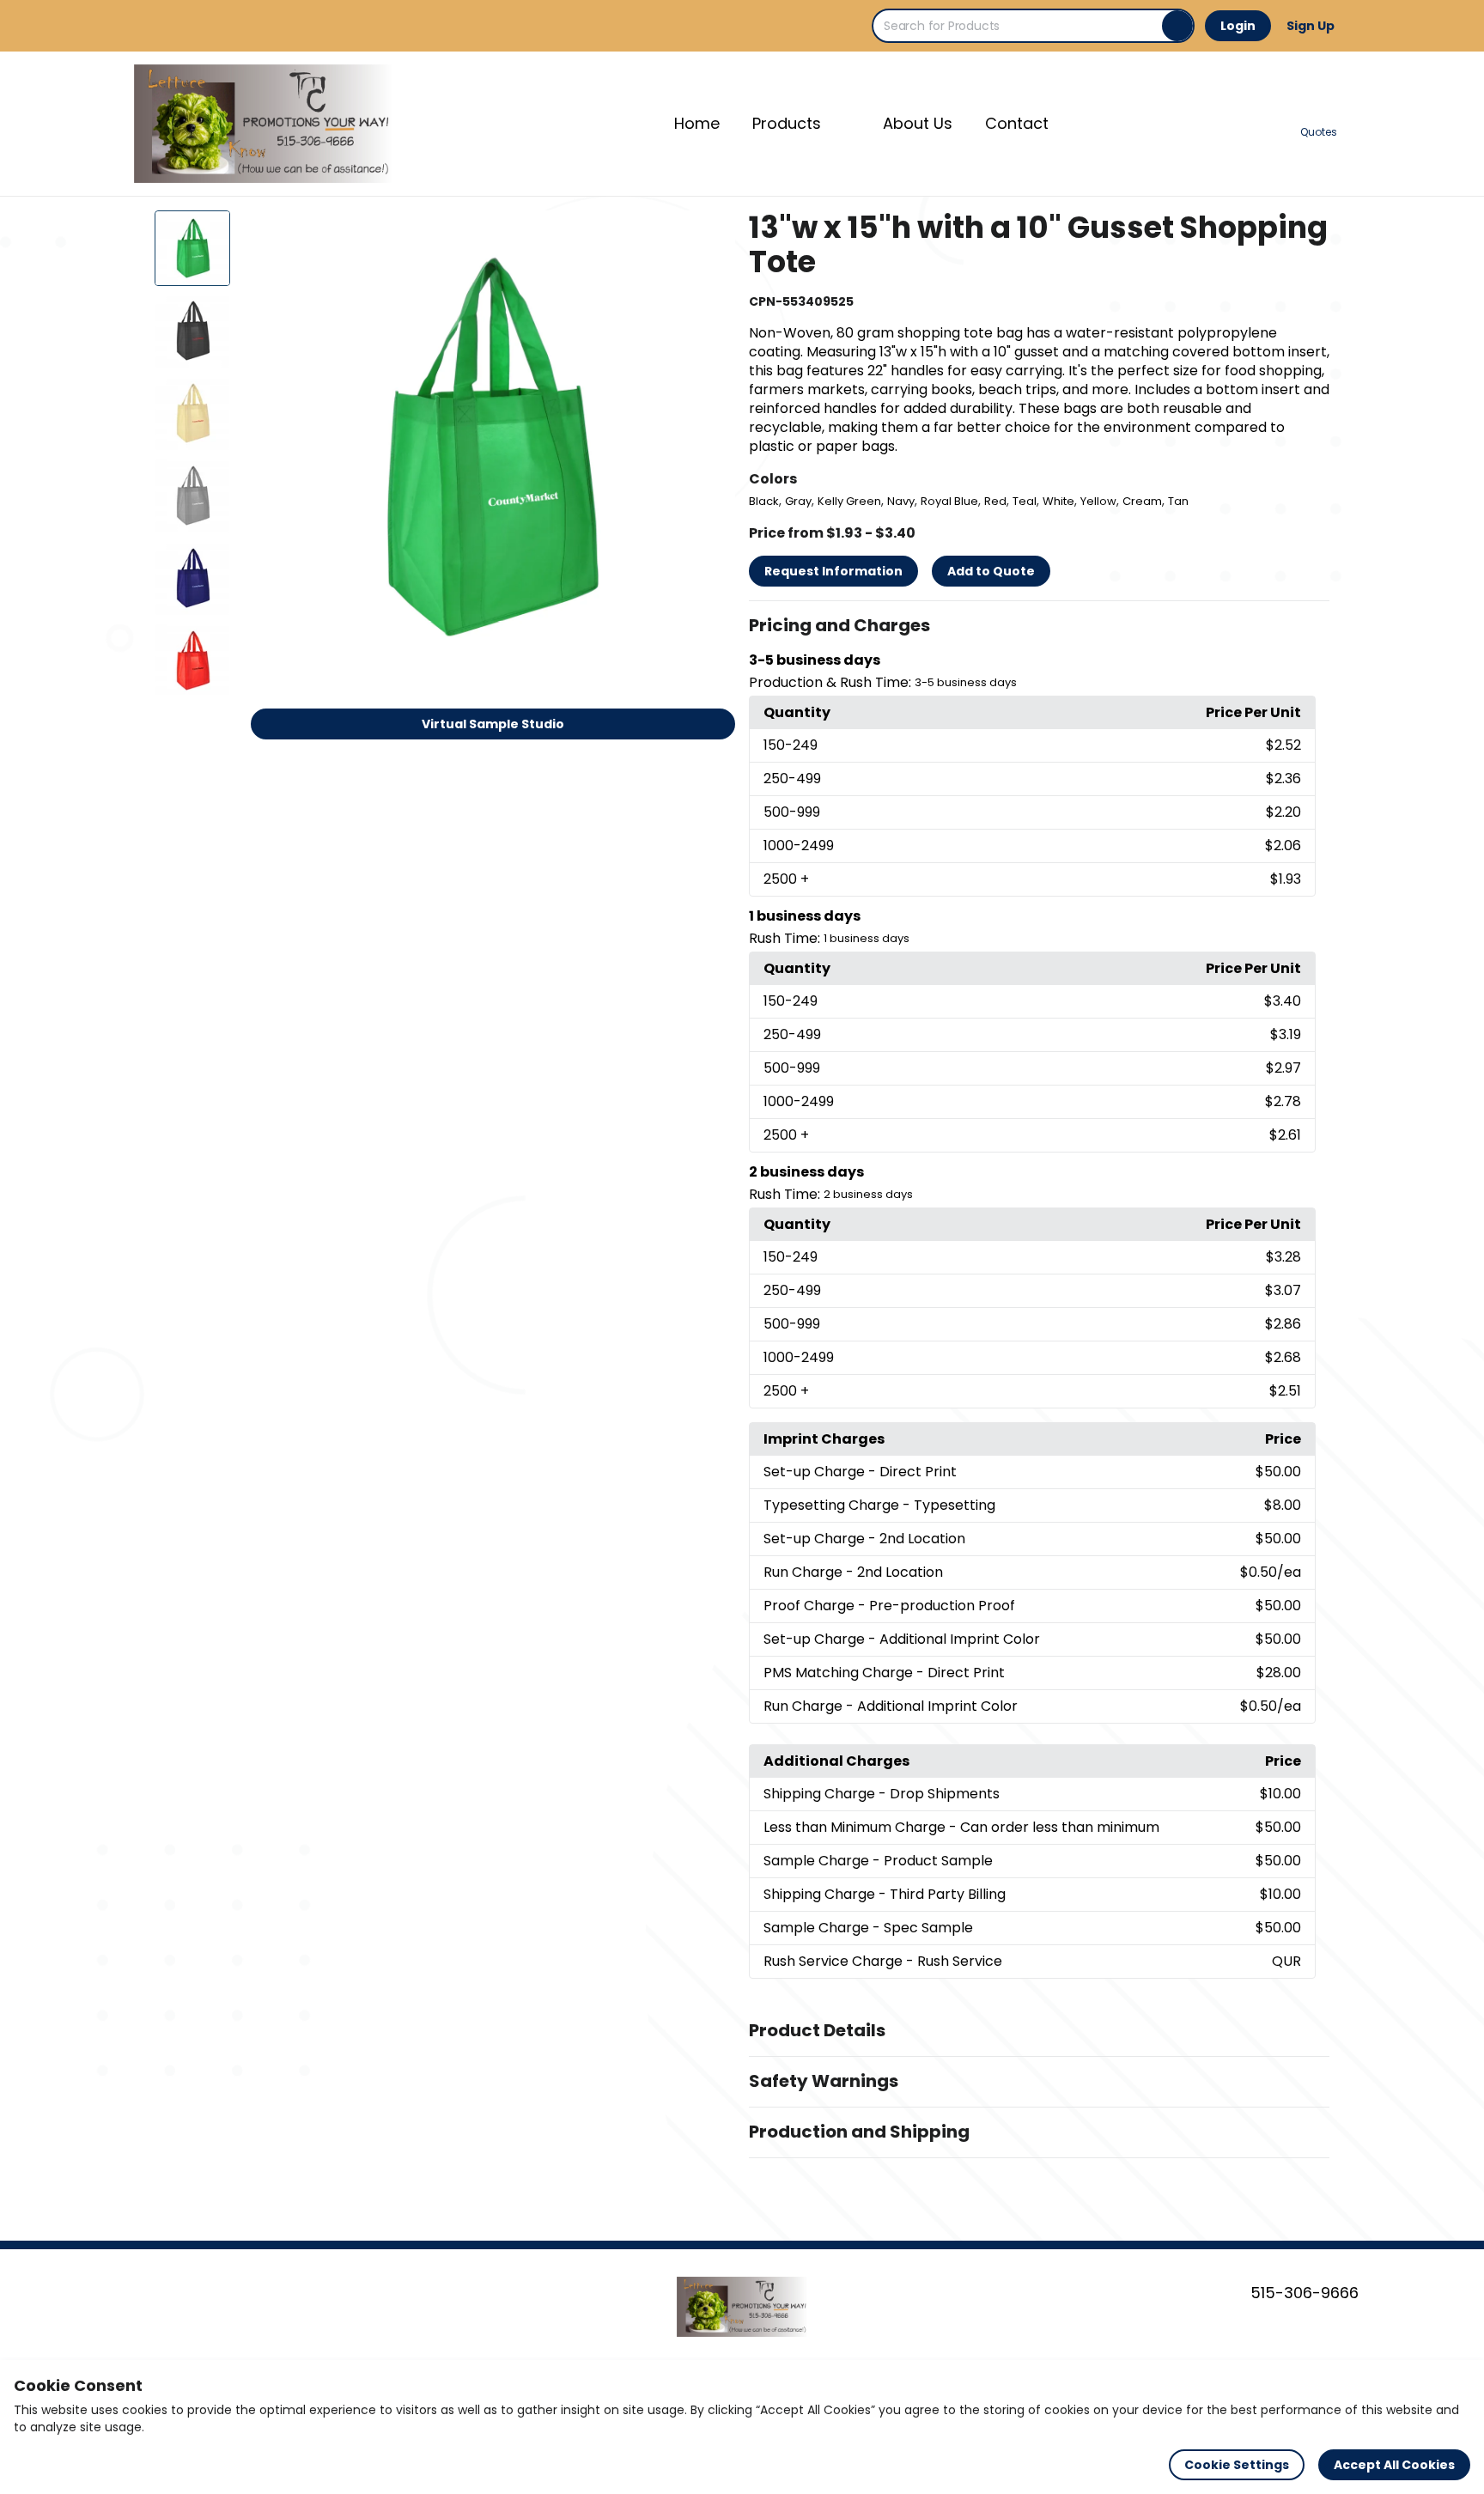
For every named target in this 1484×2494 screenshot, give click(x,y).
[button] (1039, 626)
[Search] (1177, 26)
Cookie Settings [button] (1237, 2465)
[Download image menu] (713, 233)
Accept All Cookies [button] (1394, 2465)
